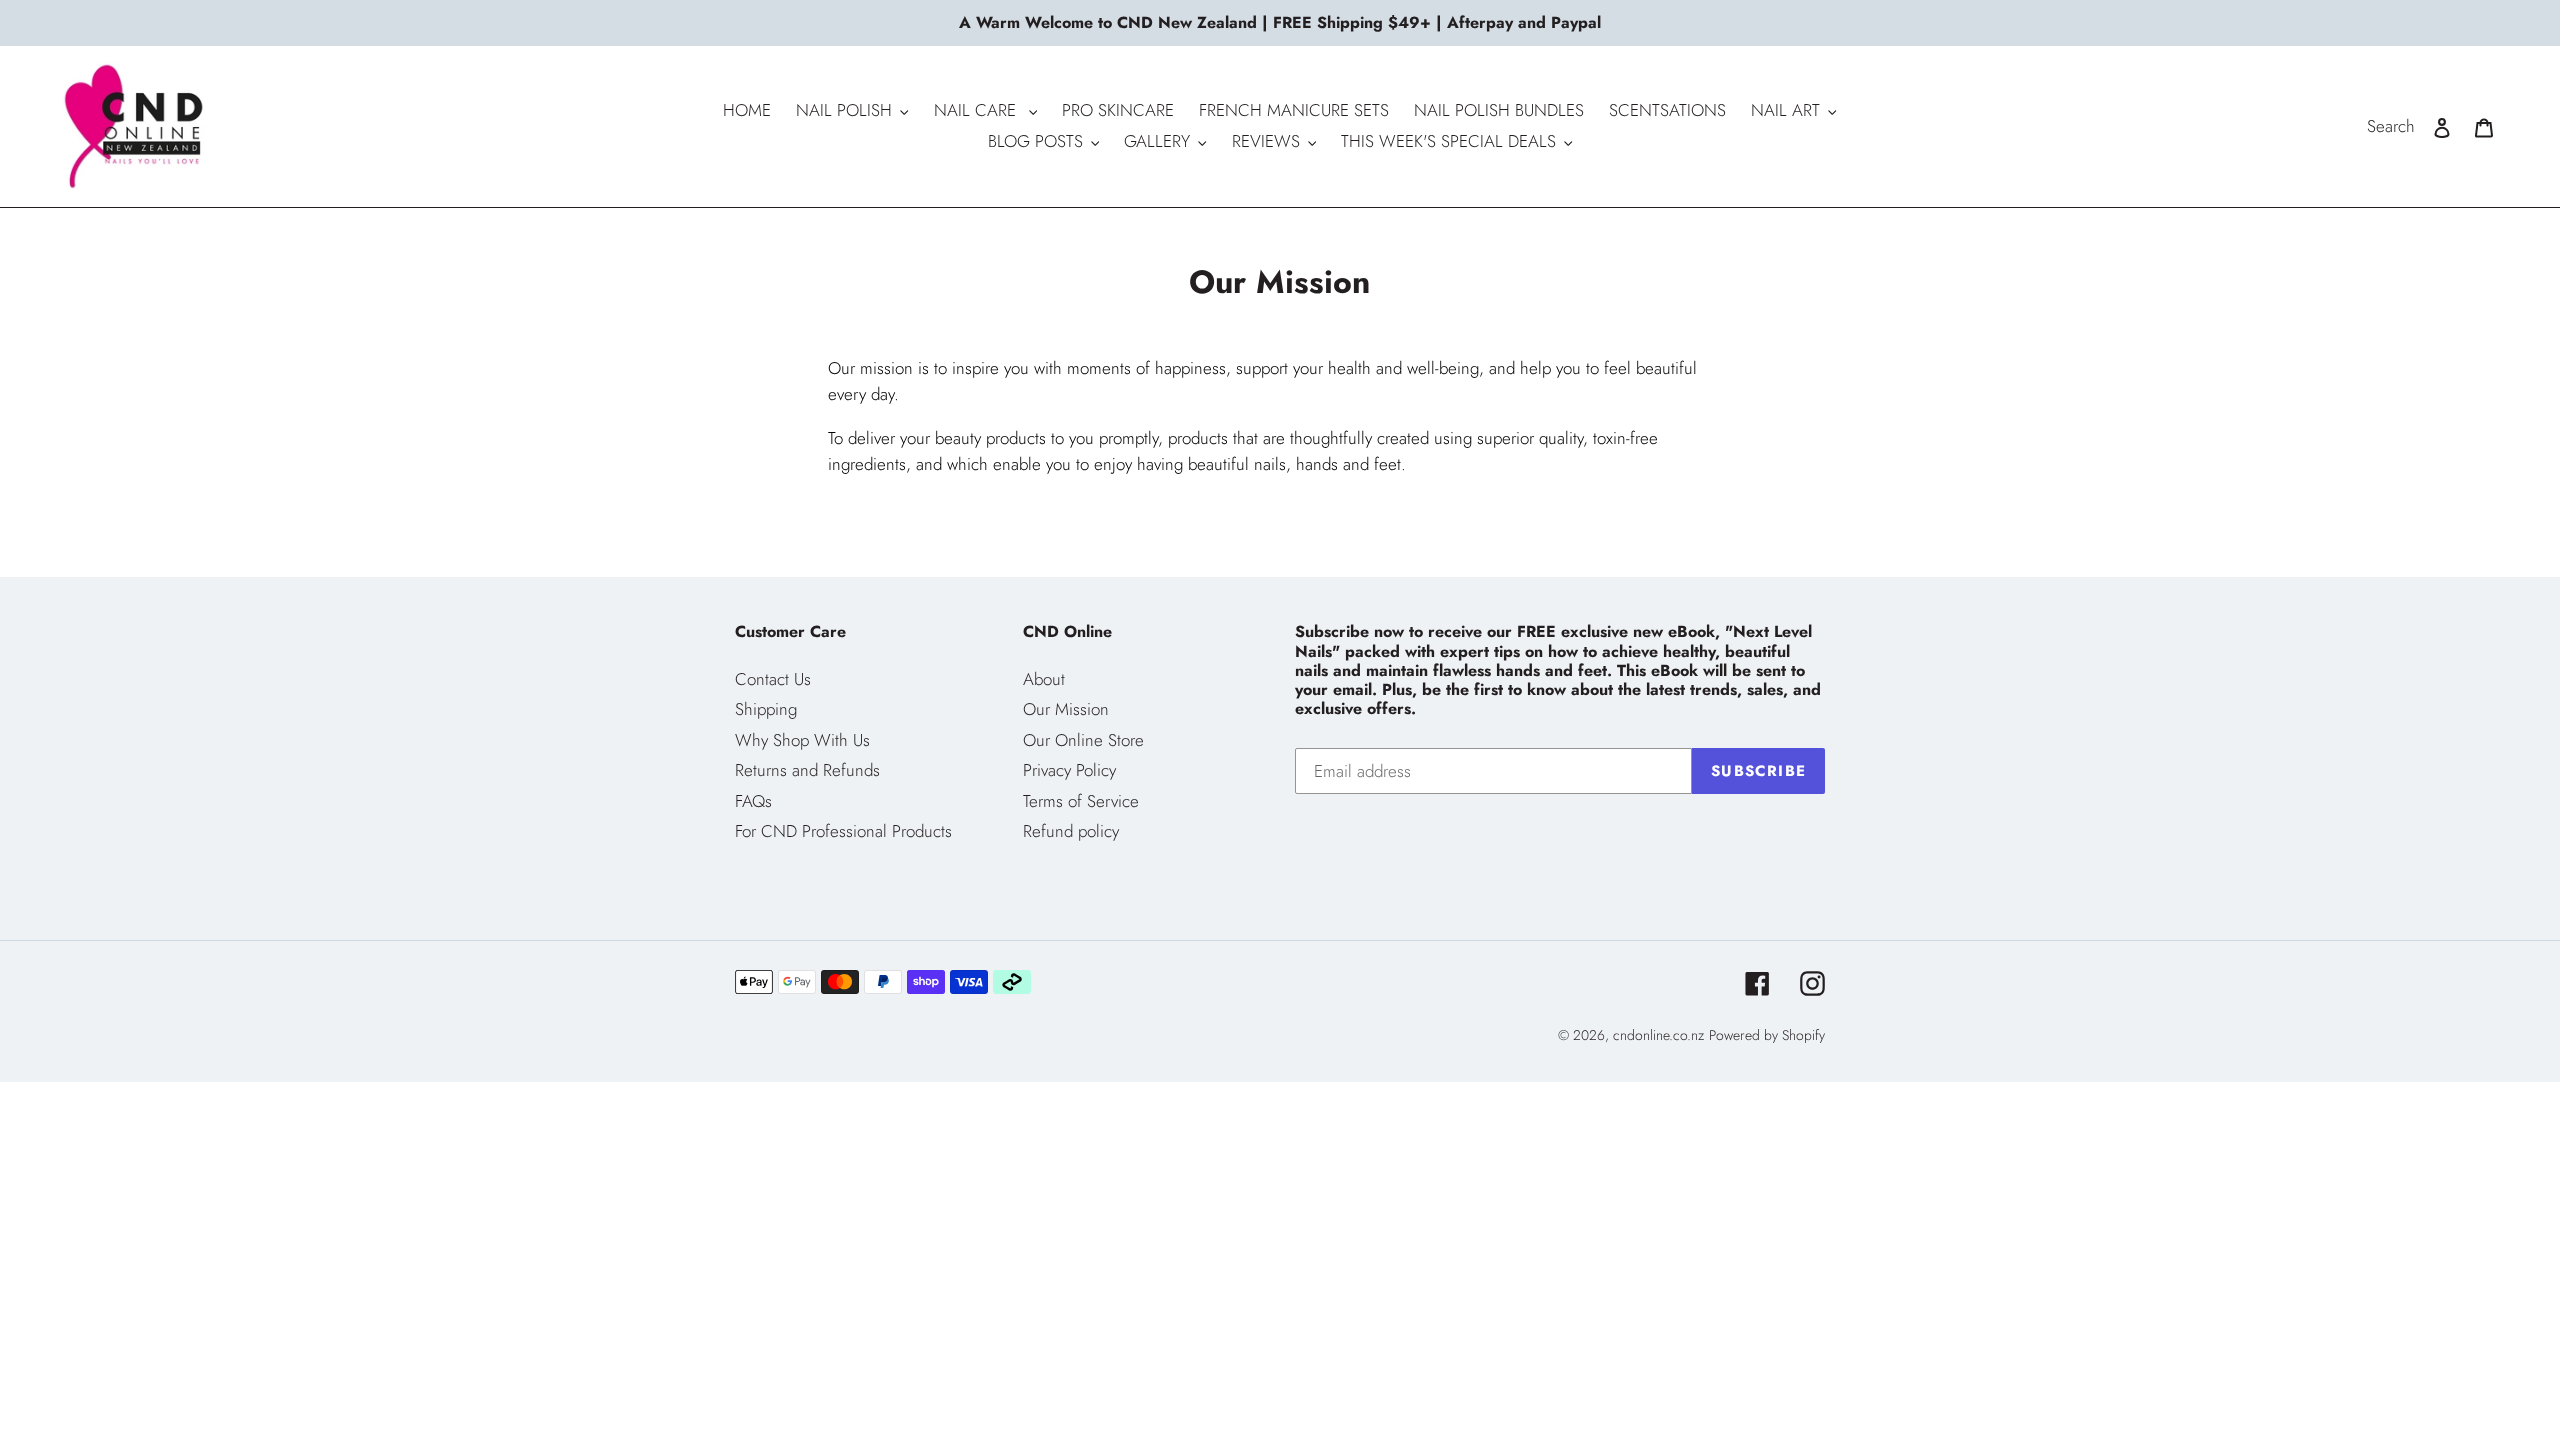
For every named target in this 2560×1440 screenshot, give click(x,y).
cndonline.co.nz (1658, 1035)
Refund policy (1071, 831)
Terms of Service (1081, 801)
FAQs (753, 801)
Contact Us (773, 679)
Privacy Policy (1069, 770)
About (1044, 679)
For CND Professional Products (843, 831)
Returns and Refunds (807, 770)
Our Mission (1066, 709)
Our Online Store (1083, 740)
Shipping (766, 709)
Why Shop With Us (802, 740)
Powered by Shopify (1767, 1035)
